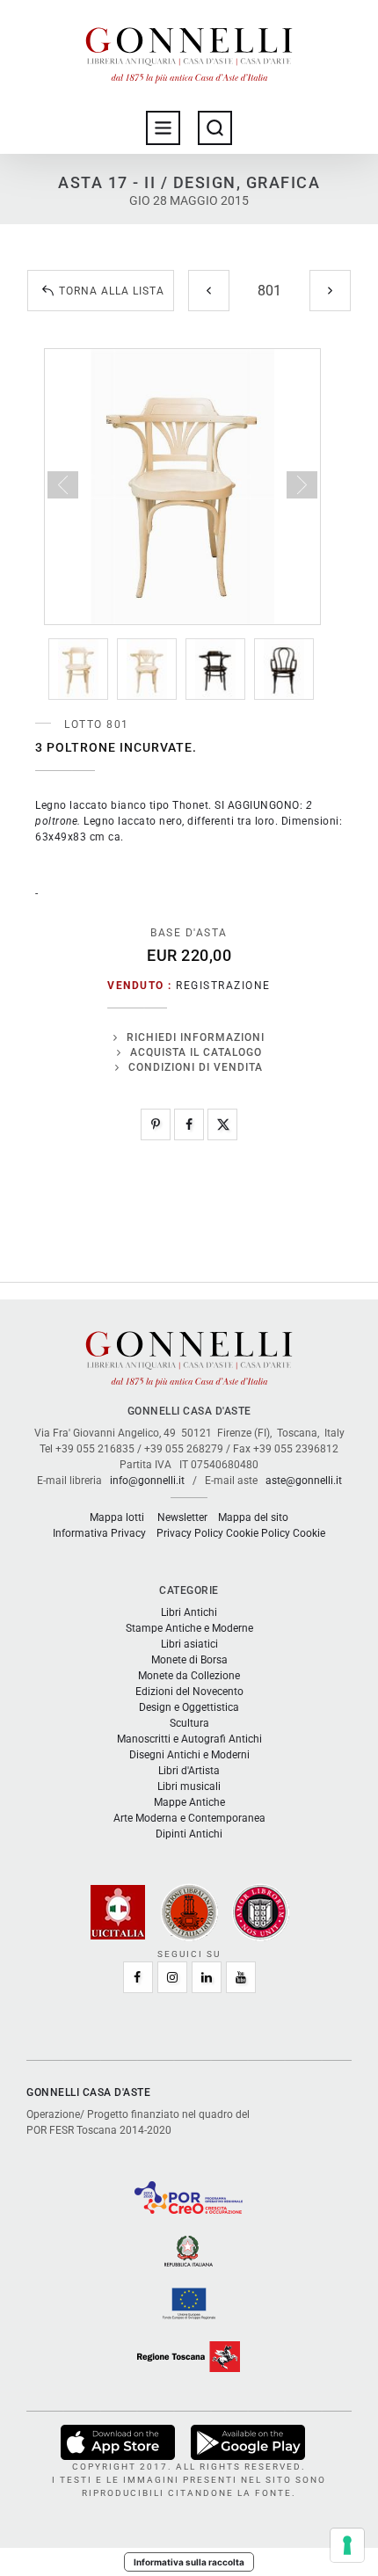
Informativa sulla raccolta (189, 2562)
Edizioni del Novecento (189, 1692)
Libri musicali (189, 1786)
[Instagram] (172, 1977)
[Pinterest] (156, 1124)
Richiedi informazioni (196, 1037)
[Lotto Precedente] (209, 291)
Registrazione (223, 986)
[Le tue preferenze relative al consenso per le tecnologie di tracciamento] (347, 2545)
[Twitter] (222, 1124)
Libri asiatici (189, 1644)
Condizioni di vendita (196, 1067)
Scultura (189, 1723)
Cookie (309, 1533)
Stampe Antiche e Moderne (189, 1628)
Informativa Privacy (99, 1533)
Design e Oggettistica (189, 1707)
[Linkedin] (207, 1977)
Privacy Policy (190, 1533)
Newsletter (182, 1517)
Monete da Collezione (189, 1676)
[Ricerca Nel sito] (215, 128)
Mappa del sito (253, 1517)
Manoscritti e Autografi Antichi (189, 1739)
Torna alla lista (112, 291)
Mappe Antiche (189, 1802)
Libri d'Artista (189, 1771)
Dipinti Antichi (189, 1834)
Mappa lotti (117, 1517)
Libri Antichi (189, 1612)
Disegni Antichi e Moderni (189, 1755)
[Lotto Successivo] (330, 291)
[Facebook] (189, 1124)
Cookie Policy (258, 1533)
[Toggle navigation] (163, 128)
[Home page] (189, 51)
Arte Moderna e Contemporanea (189, 1818)
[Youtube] (241, 1977)
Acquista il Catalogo (196, 1052)
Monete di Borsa (189, 1660)
